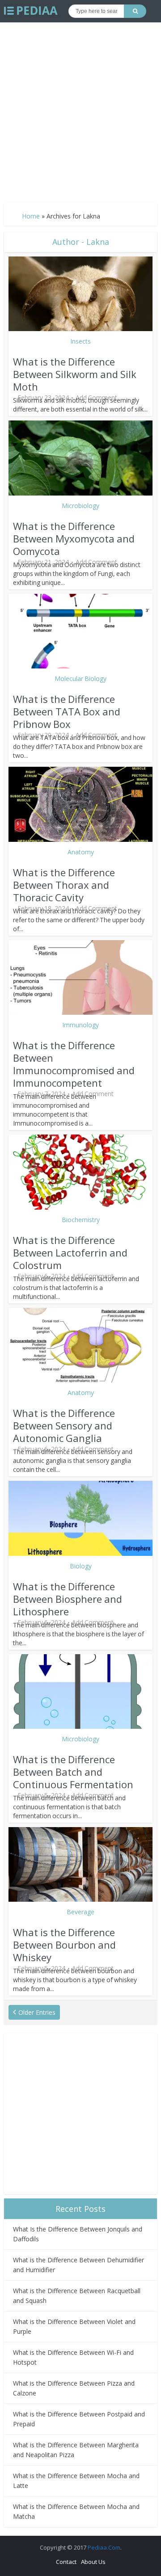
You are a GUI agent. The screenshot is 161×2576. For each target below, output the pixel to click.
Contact (66, 2562)
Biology (81, 1566)
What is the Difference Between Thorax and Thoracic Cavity (64, 885)
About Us (93, 2562)
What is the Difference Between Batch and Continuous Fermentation (74, 1772)
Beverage (80, 1912)
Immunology (80, 1025)
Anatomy (81, 852)
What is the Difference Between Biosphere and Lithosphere (68, 1599)
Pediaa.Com (104, 2547)
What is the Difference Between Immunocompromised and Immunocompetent (74, 1064)
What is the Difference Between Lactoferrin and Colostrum (70, 1252)
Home (31, 216)
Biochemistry (81, 1220)
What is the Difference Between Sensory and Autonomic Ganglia (64, 1425)
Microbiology (80, 506)
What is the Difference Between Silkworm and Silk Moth (75, 374)
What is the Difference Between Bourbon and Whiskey (64, 1945)
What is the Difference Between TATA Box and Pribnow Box (67, 711)
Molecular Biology (80, 679)
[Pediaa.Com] (31, 11)
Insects (80, 341)
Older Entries (37, 2012)
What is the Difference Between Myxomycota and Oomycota (74, 538)
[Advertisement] (80, 109)
